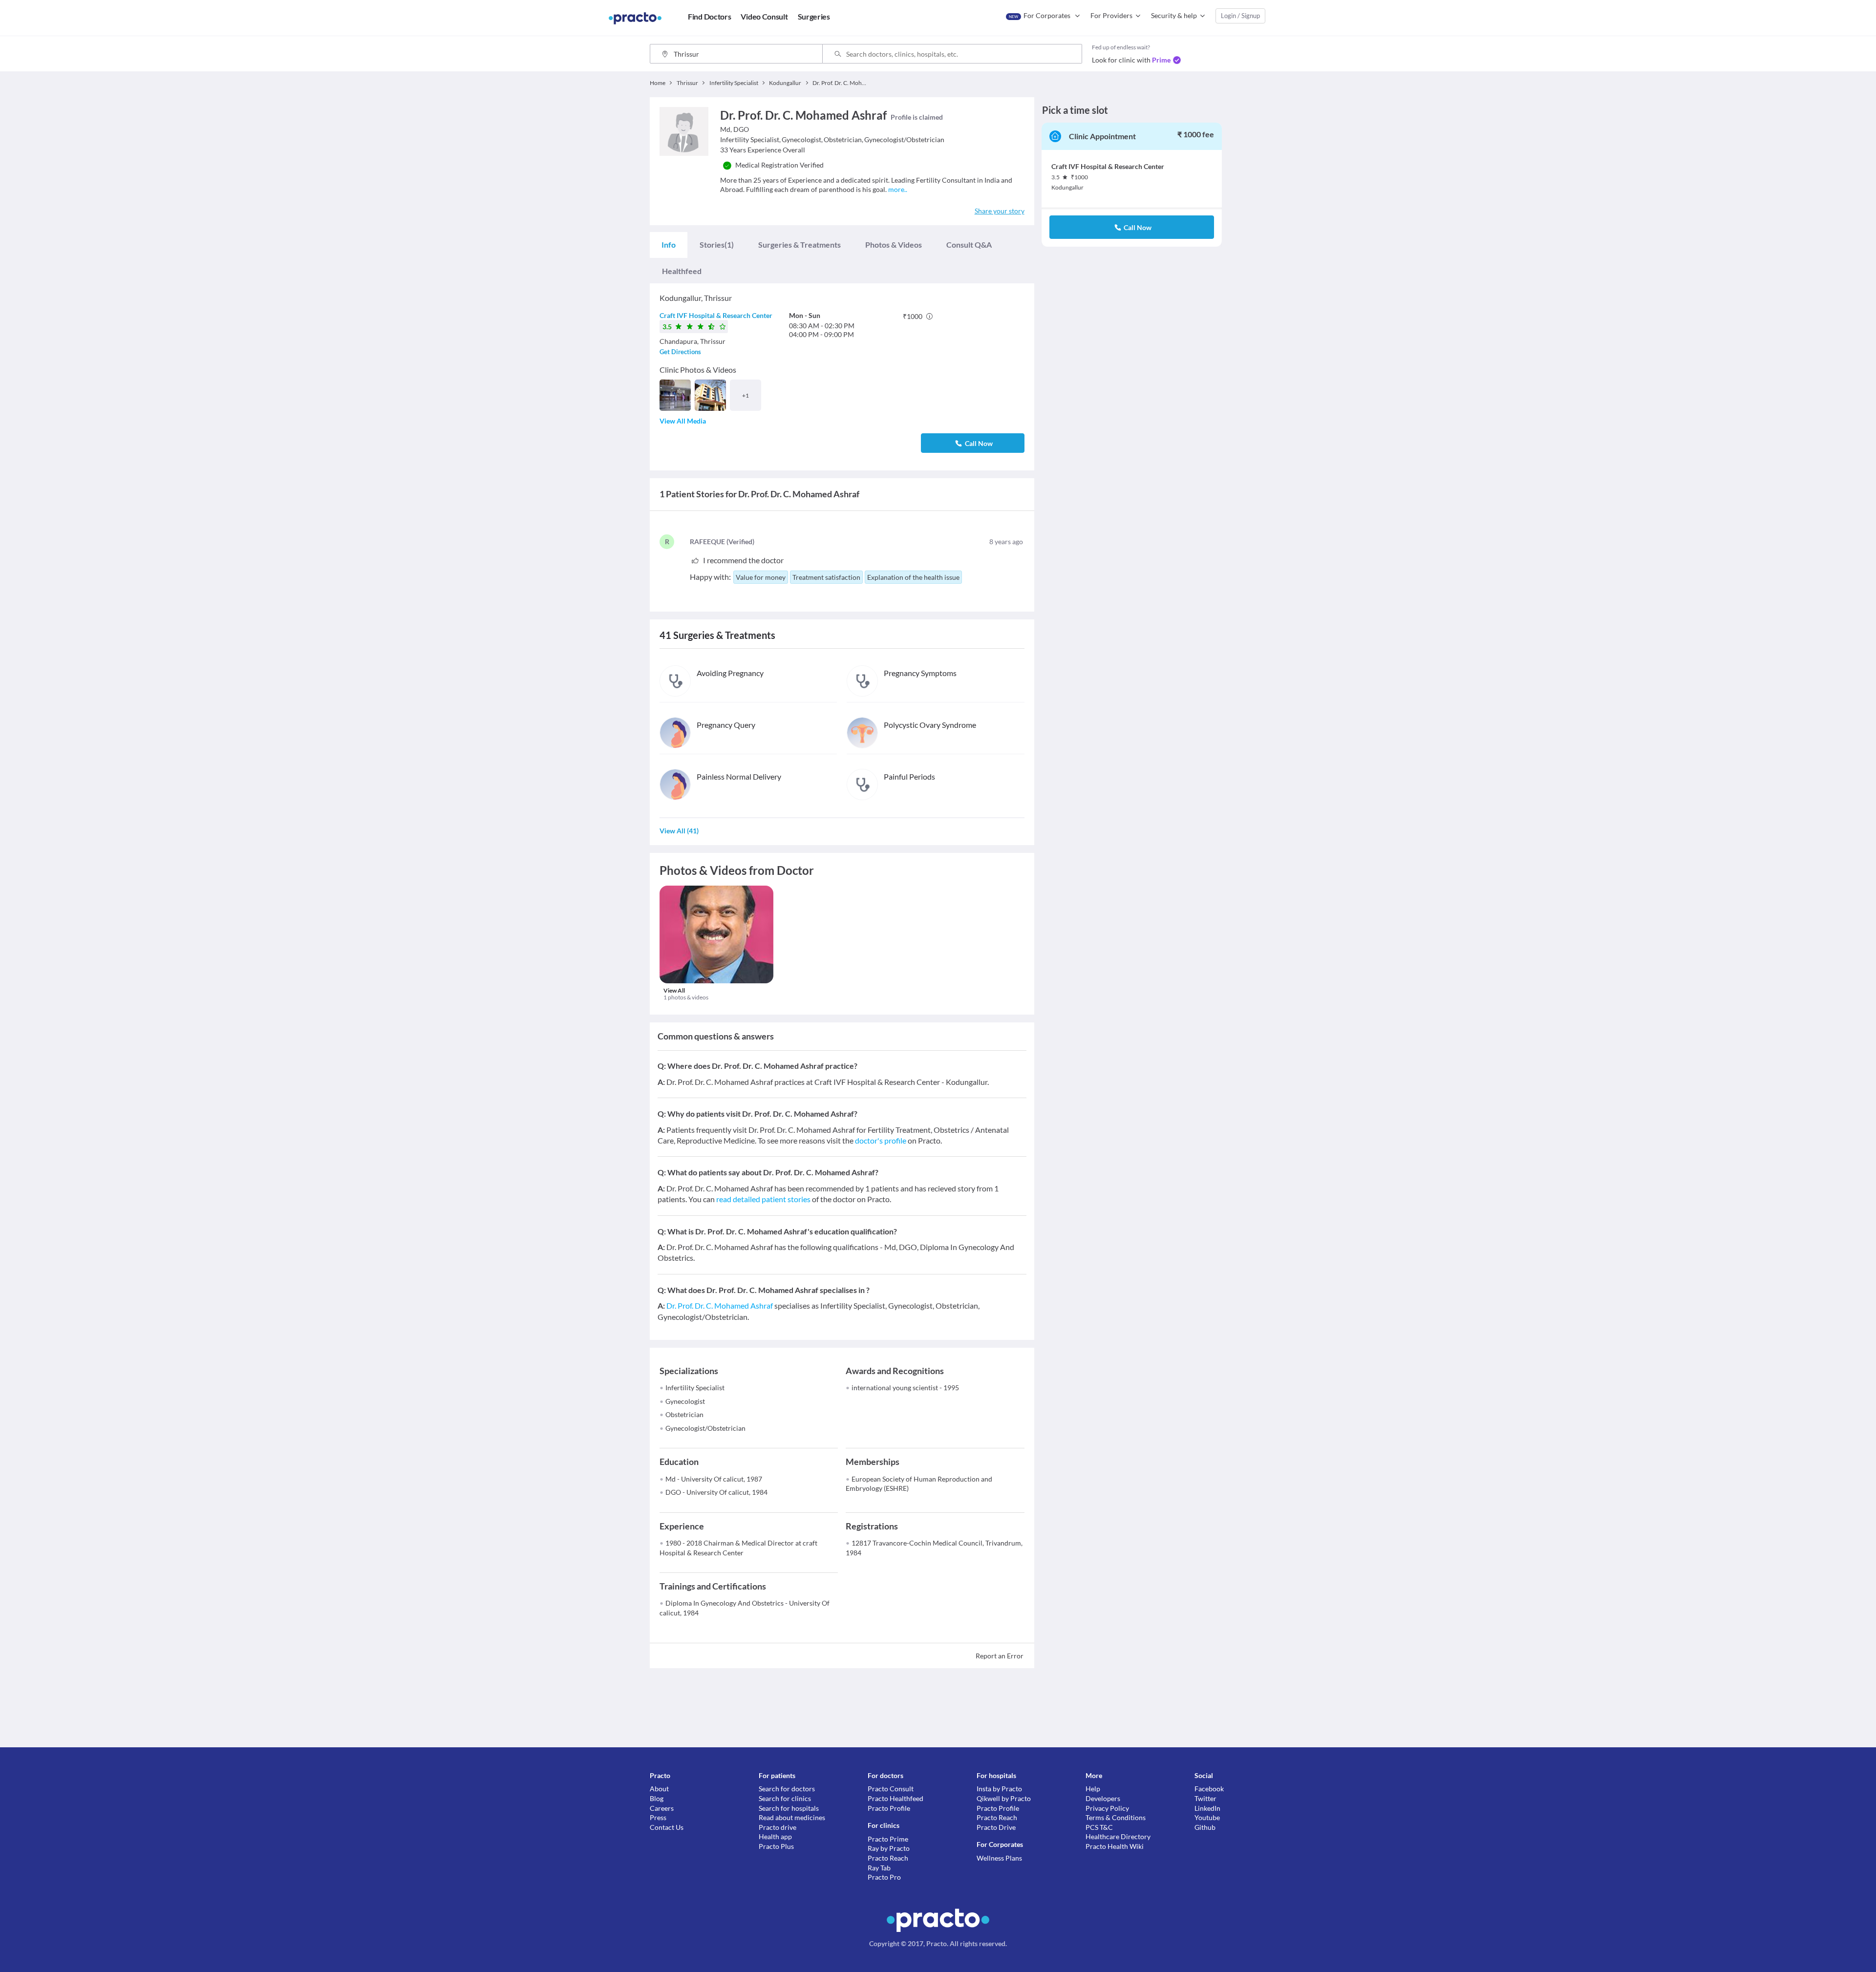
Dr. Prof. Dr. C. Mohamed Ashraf (720, 1305)
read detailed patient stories (763, 1199)
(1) (717, 244)
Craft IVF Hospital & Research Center (716, 315)
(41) (679, 831)
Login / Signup (1240, 16)
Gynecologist (685, 1401)
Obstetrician (684, 1414)
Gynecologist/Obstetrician (705, 1428)
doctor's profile (881, 1140)
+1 (746, 395)
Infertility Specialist (695, 1388)
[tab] (669, 245)
